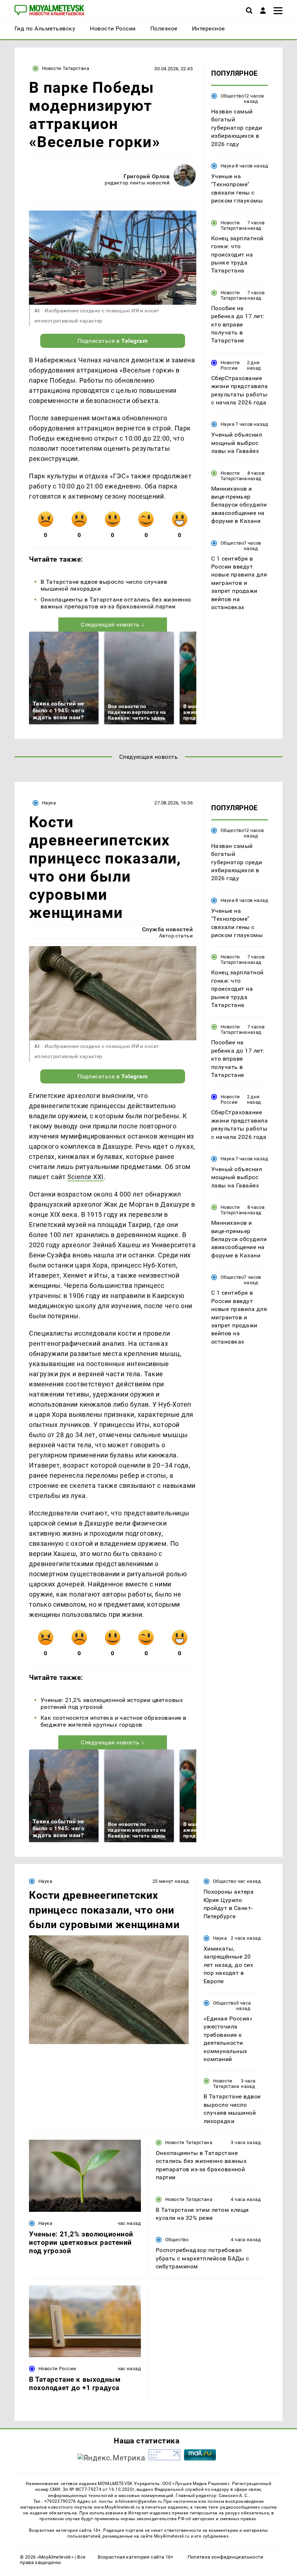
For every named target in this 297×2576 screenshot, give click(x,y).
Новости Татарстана (66, 68)
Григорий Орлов (147, 176)
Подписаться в (113, 341)
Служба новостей (167, 929)
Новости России (230, 365)
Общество (232, 96)
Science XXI (85, 1177)
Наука (227, 166)
